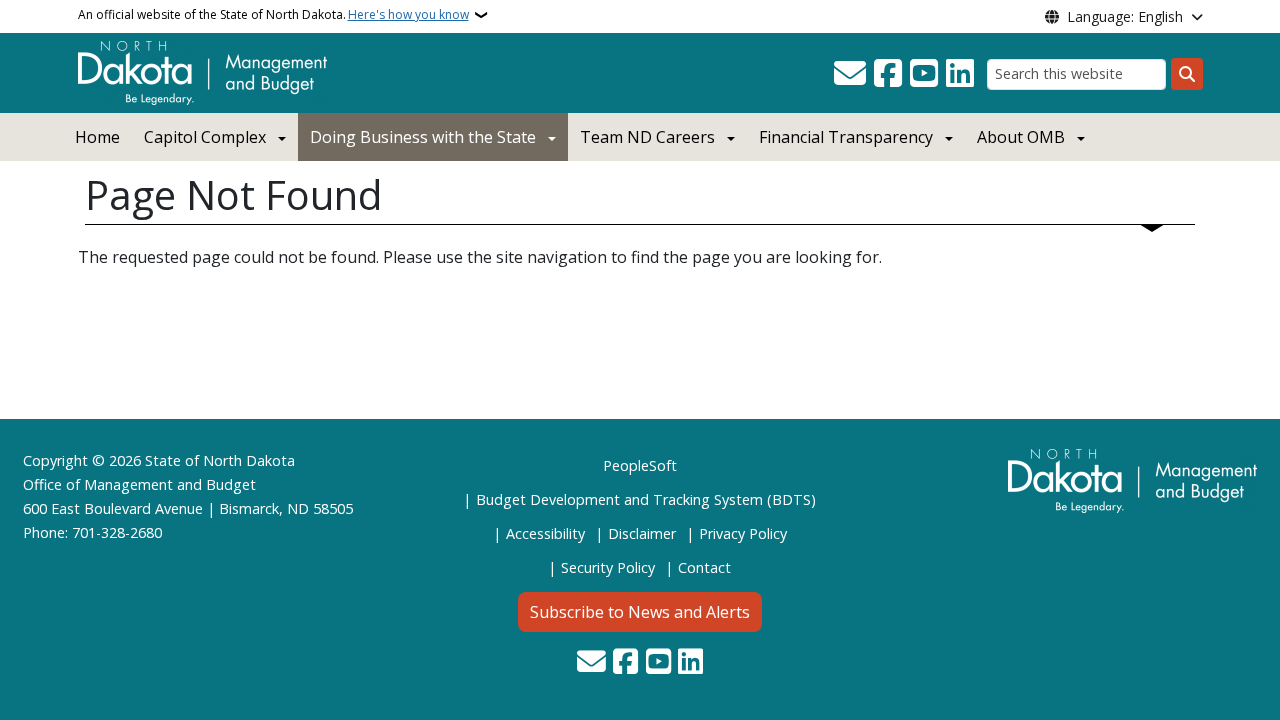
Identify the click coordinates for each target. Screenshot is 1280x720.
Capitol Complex (205, 137)
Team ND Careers (647, 137)
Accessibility (545, 533)
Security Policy (608, 567)
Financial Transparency (846, 137)
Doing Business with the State (423, 137)
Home (97, 137)
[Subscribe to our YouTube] (924, 74)
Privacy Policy (743, 533)
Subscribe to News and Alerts (640, 612)
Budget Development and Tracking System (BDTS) (646, 499)
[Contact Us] (850, 74)
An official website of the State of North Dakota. (273, 14)
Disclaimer (642, 533)
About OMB (1021, 137)
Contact (704, 567)
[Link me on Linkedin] (960, 74)
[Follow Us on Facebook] (888, 74)
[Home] (202, 71)
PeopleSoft (640, 465)
